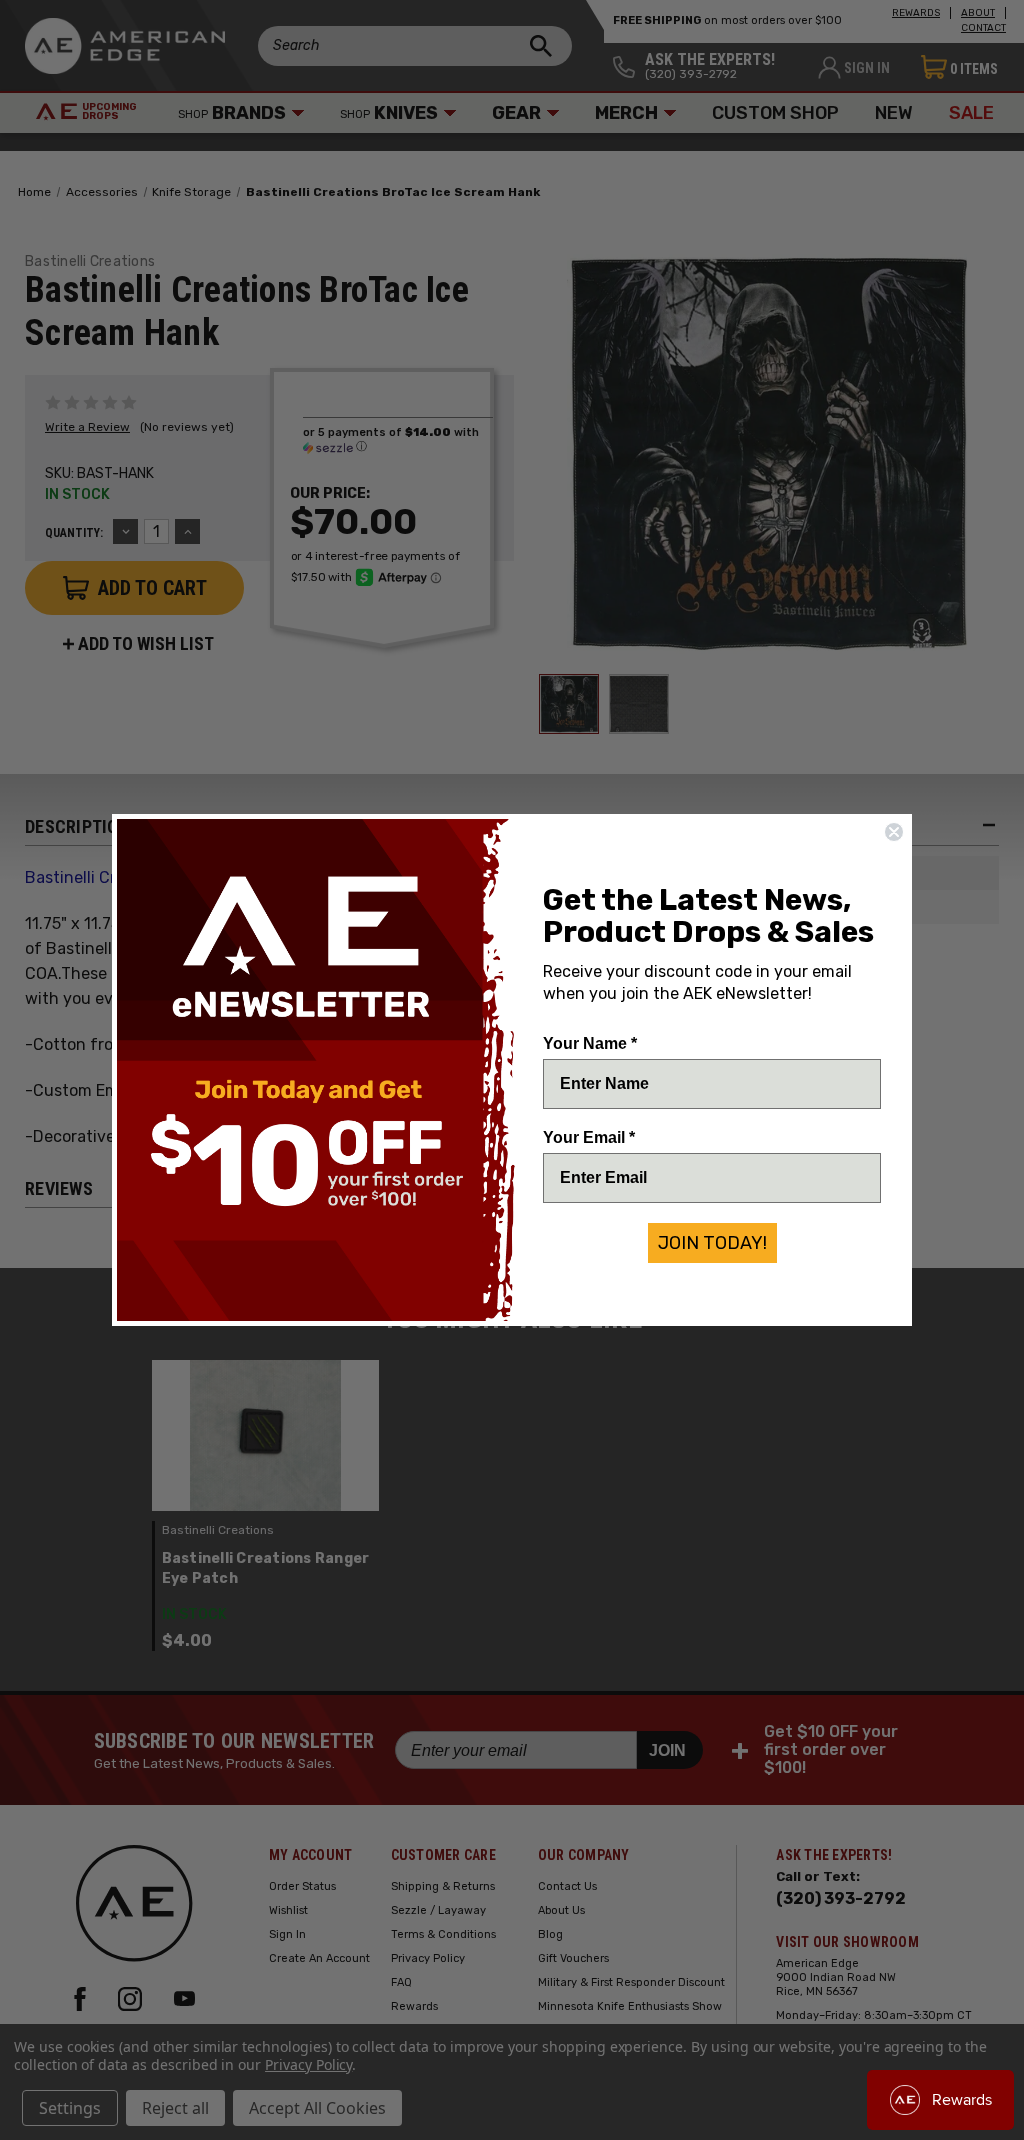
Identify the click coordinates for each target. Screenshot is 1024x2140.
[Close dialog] (894, 832)
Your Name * (590, 1043)
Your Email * (589, 1137)
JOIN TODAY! (712, 1243)
